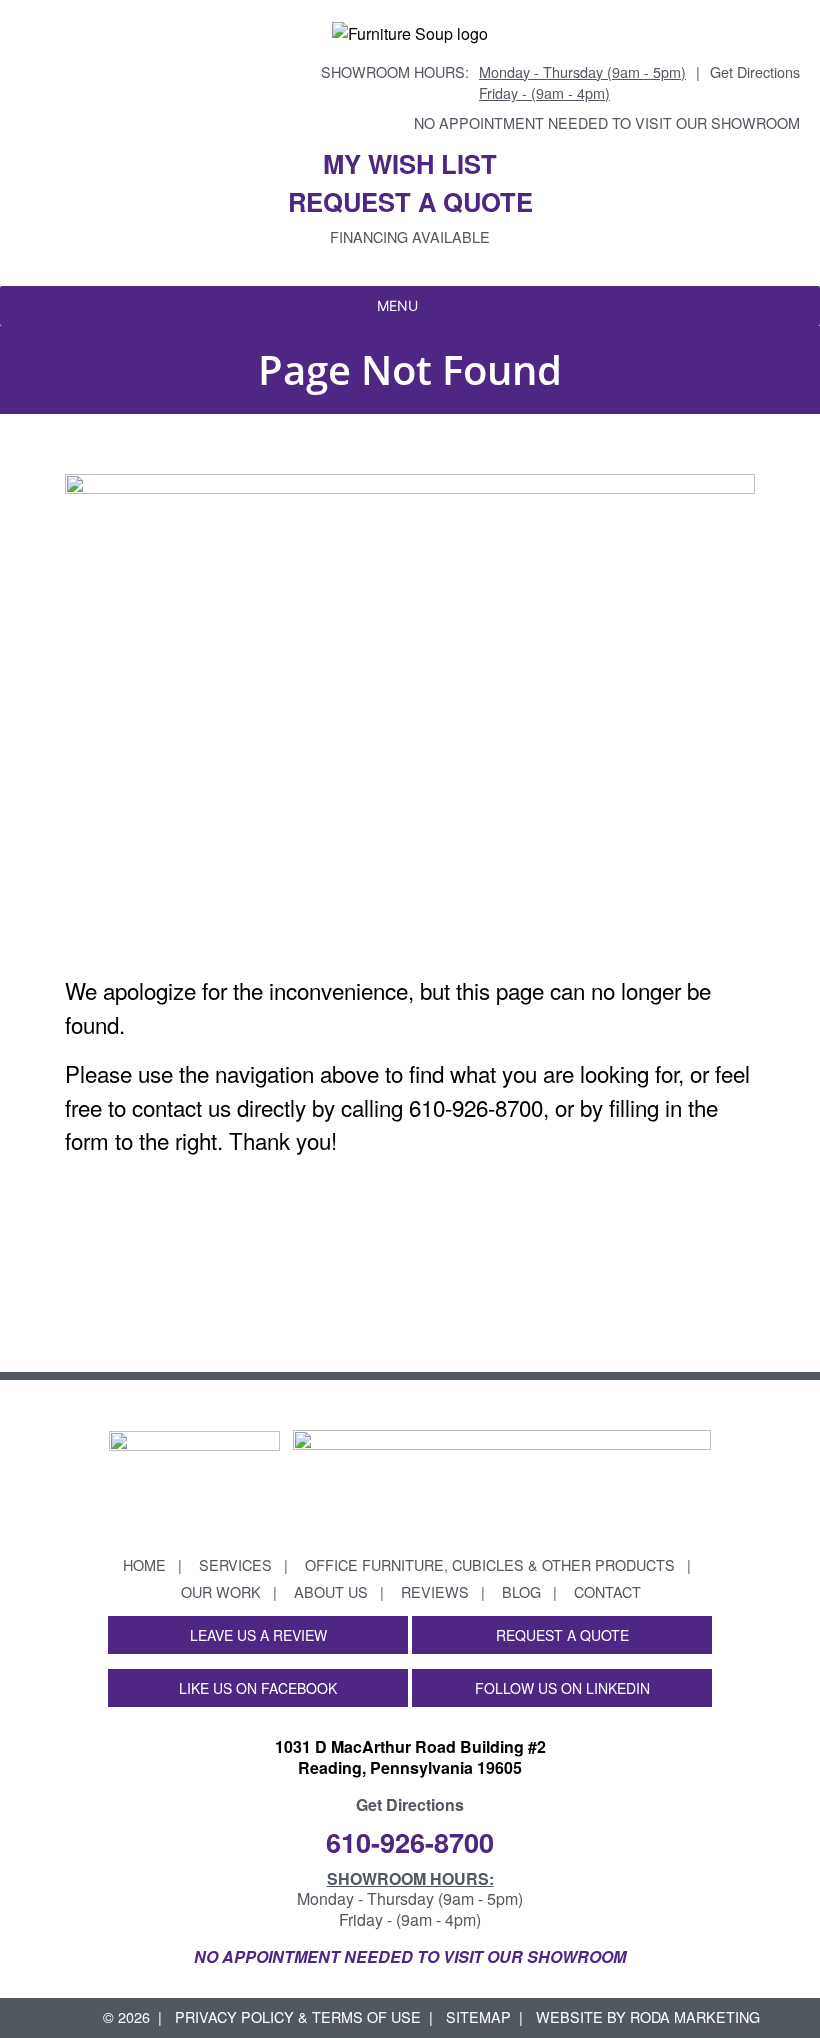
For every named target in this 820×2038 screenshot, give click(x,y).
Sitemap (478, 2016)
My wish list (410, 163)
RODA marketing (695, 2016)
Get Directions (755, 71)
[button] (397, 306)
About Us (331, 1591)
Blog (521, 1591)
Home (144, 1564)
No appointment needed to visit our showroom (607, 122)
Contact (607, 1591)
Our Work (221, 1591)
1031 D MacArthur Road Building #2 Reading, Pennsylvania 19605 (410, 1757)
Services (235, 1564)
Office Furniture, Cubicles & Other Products (490, 1564)
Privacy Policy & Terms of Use (298, 2016)
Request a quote (410, 201)
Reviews (435, 1591)
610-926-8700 (410, 1841)
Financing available (410, 236)
